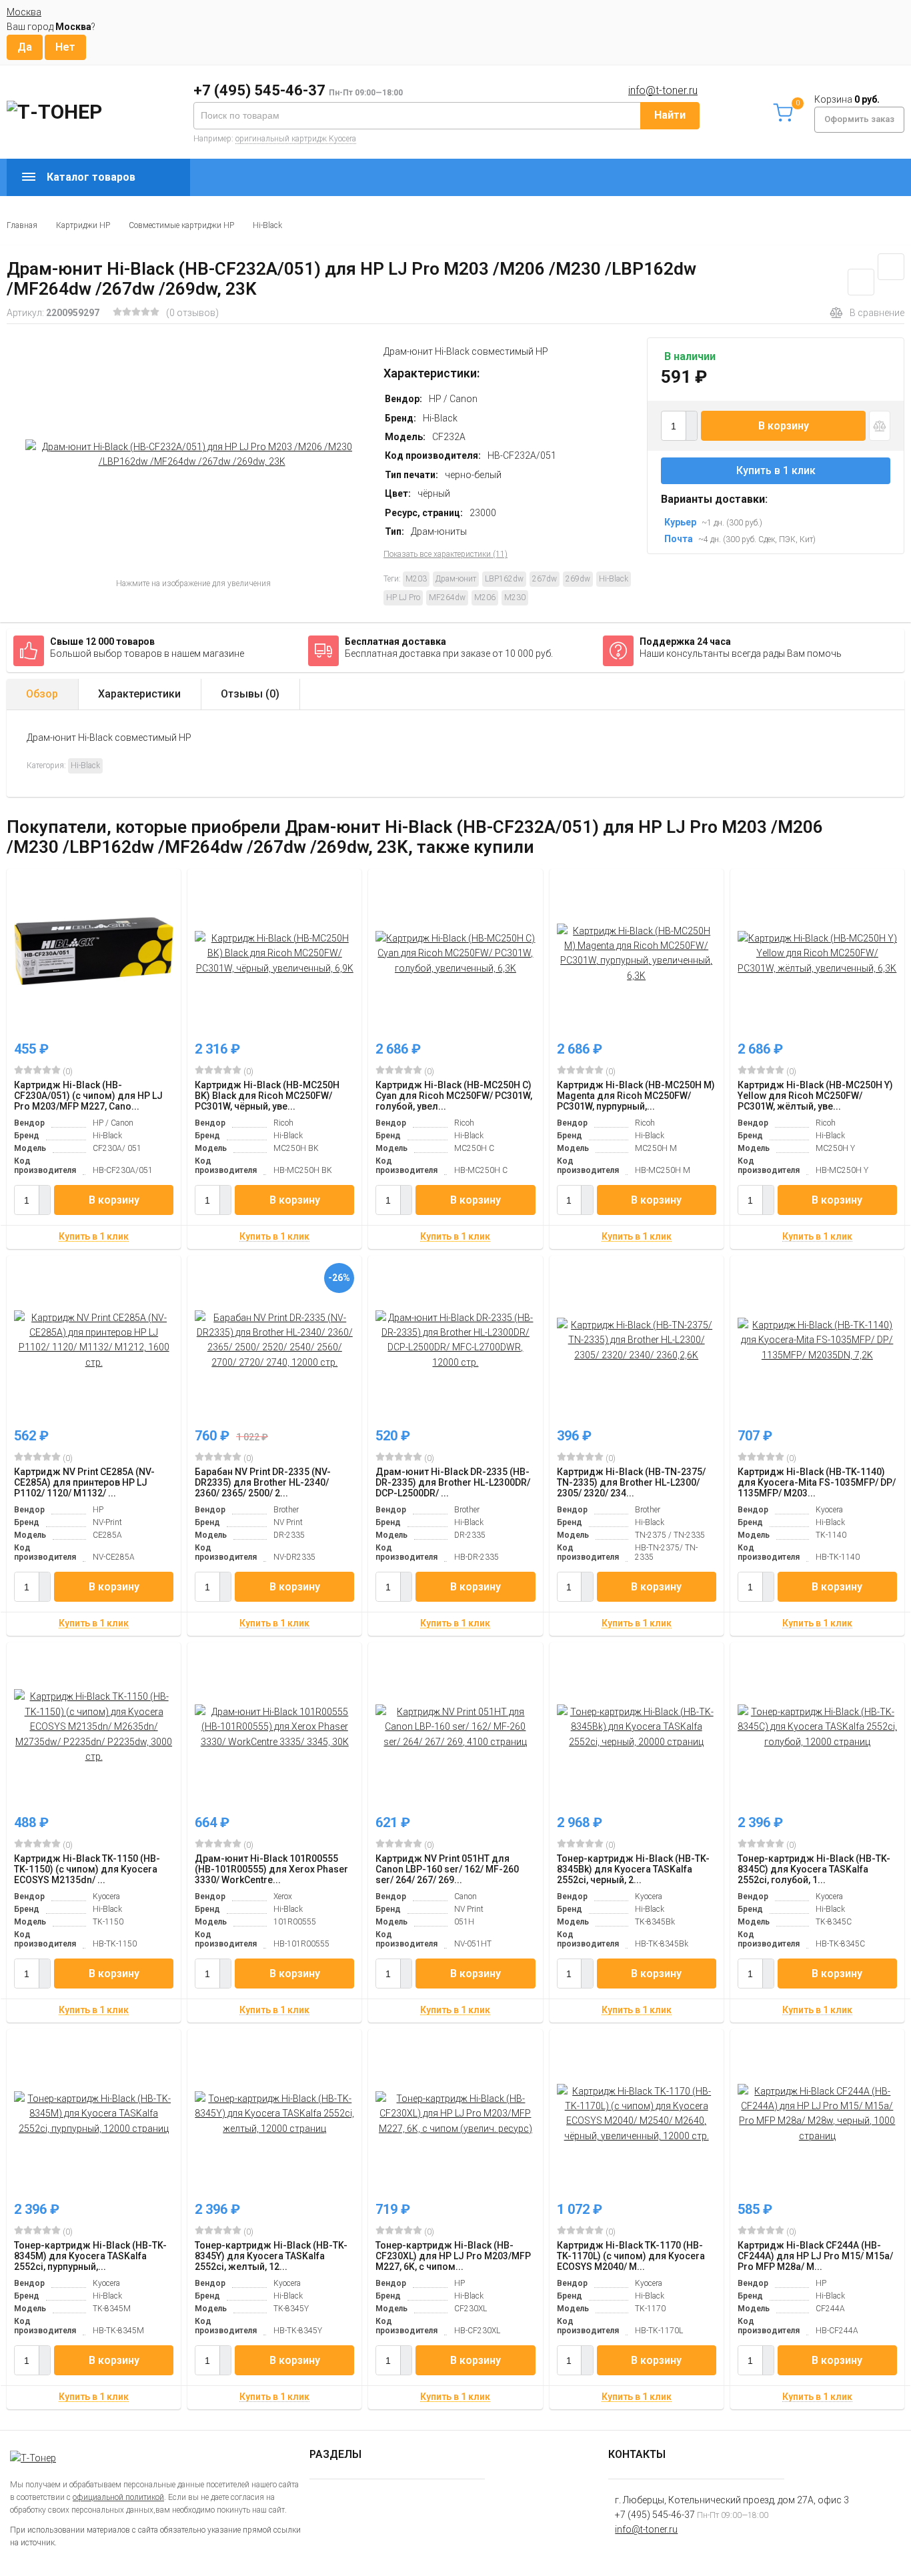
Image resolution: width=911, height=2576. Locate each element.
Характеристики (139, 694)
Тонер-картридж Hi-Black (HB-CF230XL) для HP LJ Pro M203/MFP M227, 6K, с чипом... (453, 2256)
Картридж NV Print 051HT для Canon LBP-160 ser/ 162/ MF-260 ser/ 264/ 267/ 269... (447, 1869)
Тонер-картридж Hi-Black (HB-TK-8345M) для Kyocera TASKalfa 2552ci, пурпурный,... (90, 2256)
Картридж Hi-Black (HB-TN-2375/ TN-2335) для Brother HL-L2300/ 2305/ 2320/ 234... (631, 1482)
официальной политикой (118, 2497)
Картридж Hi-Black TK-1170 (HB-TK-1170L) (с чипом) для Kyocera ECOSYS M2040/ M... (631, 2256)
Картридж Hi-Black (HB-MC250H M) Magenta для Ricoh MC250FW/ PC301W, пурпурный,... (636, 1096)
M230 (515, 597)
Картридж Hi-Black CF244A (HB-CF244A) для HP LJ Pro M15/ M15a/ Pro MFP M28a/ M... (815, 2256)
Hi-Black (267, 225)
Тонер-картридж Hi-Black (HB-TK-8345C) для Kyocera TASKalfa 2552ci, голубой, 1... (814, 1869)
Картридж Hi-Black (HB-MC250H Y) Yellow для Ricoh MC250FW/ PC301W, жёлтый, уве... (815, 1096)
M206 (485, 597)
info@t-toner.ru (663, 90)
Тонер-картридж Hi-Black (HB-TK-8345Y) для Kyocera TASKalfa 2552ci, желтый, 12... (271, 2256)
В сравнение (877, 313)
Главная (22, 225)
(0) (67, 1072)
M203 (416, 579)
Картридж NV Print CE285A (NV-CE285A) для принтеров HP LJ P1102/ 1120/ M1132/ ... (84, 1482)
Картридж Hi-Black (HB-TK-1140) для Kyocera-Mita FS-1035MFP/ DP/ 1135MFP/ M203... (817, 1482)
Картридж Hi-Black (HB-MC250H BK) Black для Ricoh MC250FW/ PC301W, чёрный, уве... (267, 1096)
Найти (670, 115)
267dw (545, 579)
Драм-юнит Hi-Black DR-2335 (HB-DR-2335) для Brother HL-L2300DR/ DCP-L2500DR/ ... (453, 1482)
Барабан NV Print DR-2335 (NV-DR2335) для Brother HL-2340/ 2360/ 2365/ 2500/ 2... (263, 1482)
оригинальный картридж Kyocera (296, 139)
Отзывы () (250, 694)
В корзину (784, 426)
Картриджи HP (83, 225)
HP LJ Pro (403, 597)
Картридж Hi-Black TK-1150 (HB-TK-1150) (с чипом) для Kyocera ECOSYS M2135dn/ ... (87, 1869)
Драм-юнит (456, 579)
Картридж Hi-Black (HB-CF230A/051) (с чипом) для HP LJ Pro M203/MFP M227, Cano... (88, 1096)
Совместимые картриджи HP (181, 225)
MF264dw (447, 597)
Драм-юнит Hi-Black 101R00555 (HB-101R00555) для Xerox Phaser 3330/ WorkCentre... (271, 1869)
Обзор (42, 694)
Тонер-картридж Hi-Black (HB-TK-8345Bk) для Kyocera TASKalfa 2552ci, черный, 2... (633, 1869)
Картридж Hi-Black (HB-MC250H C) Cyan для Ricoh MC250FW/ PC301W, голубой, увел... (454, 1096)
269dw (578, 579)
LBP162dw (504, 579)
